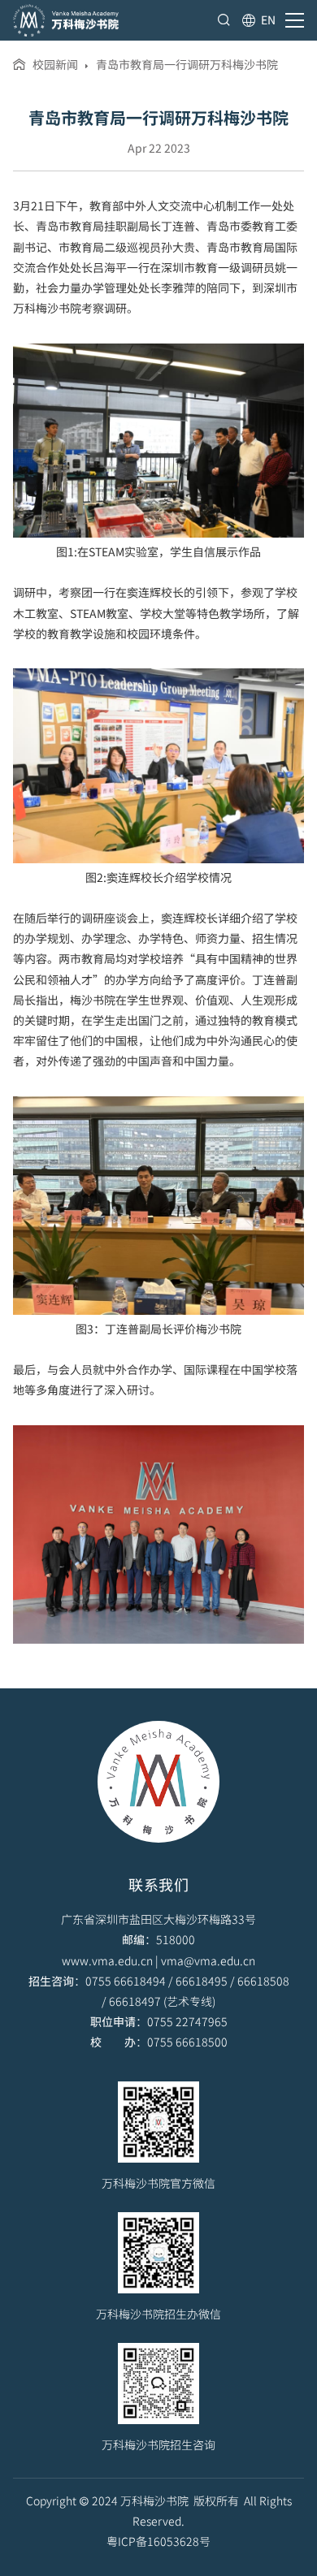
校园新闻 (55, 64)
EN (268, 19)
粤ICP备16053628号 (158, 2541)
